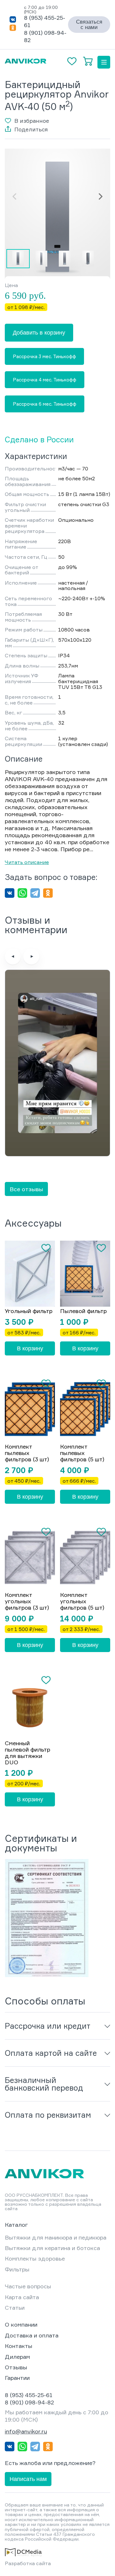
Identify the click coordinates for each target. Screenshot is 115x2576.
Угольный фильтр (29, 1311)
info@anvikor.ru (26, 2431)
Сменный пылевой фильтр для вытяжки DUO (27, 1753)
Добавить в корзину (39, 333)
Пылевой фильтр (83, 1311)
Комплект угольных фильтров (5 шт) (82, 1601)
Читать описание (27, 862)
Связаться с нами (89, 25)
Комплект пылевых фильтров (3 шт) (27, 1453)
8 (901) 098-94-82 (29, 2402)
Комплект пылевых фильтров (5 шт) (82, 1453)
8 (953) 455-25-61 (29, 2395)
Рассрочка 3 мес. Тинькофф (44, 356)
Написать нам (28, 2479)
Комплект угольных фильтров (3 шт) (27, 1601)
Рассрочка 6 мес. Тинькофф (45, 404)
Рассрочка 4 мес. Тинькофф (45, 380)
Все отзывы (26, 1189)
